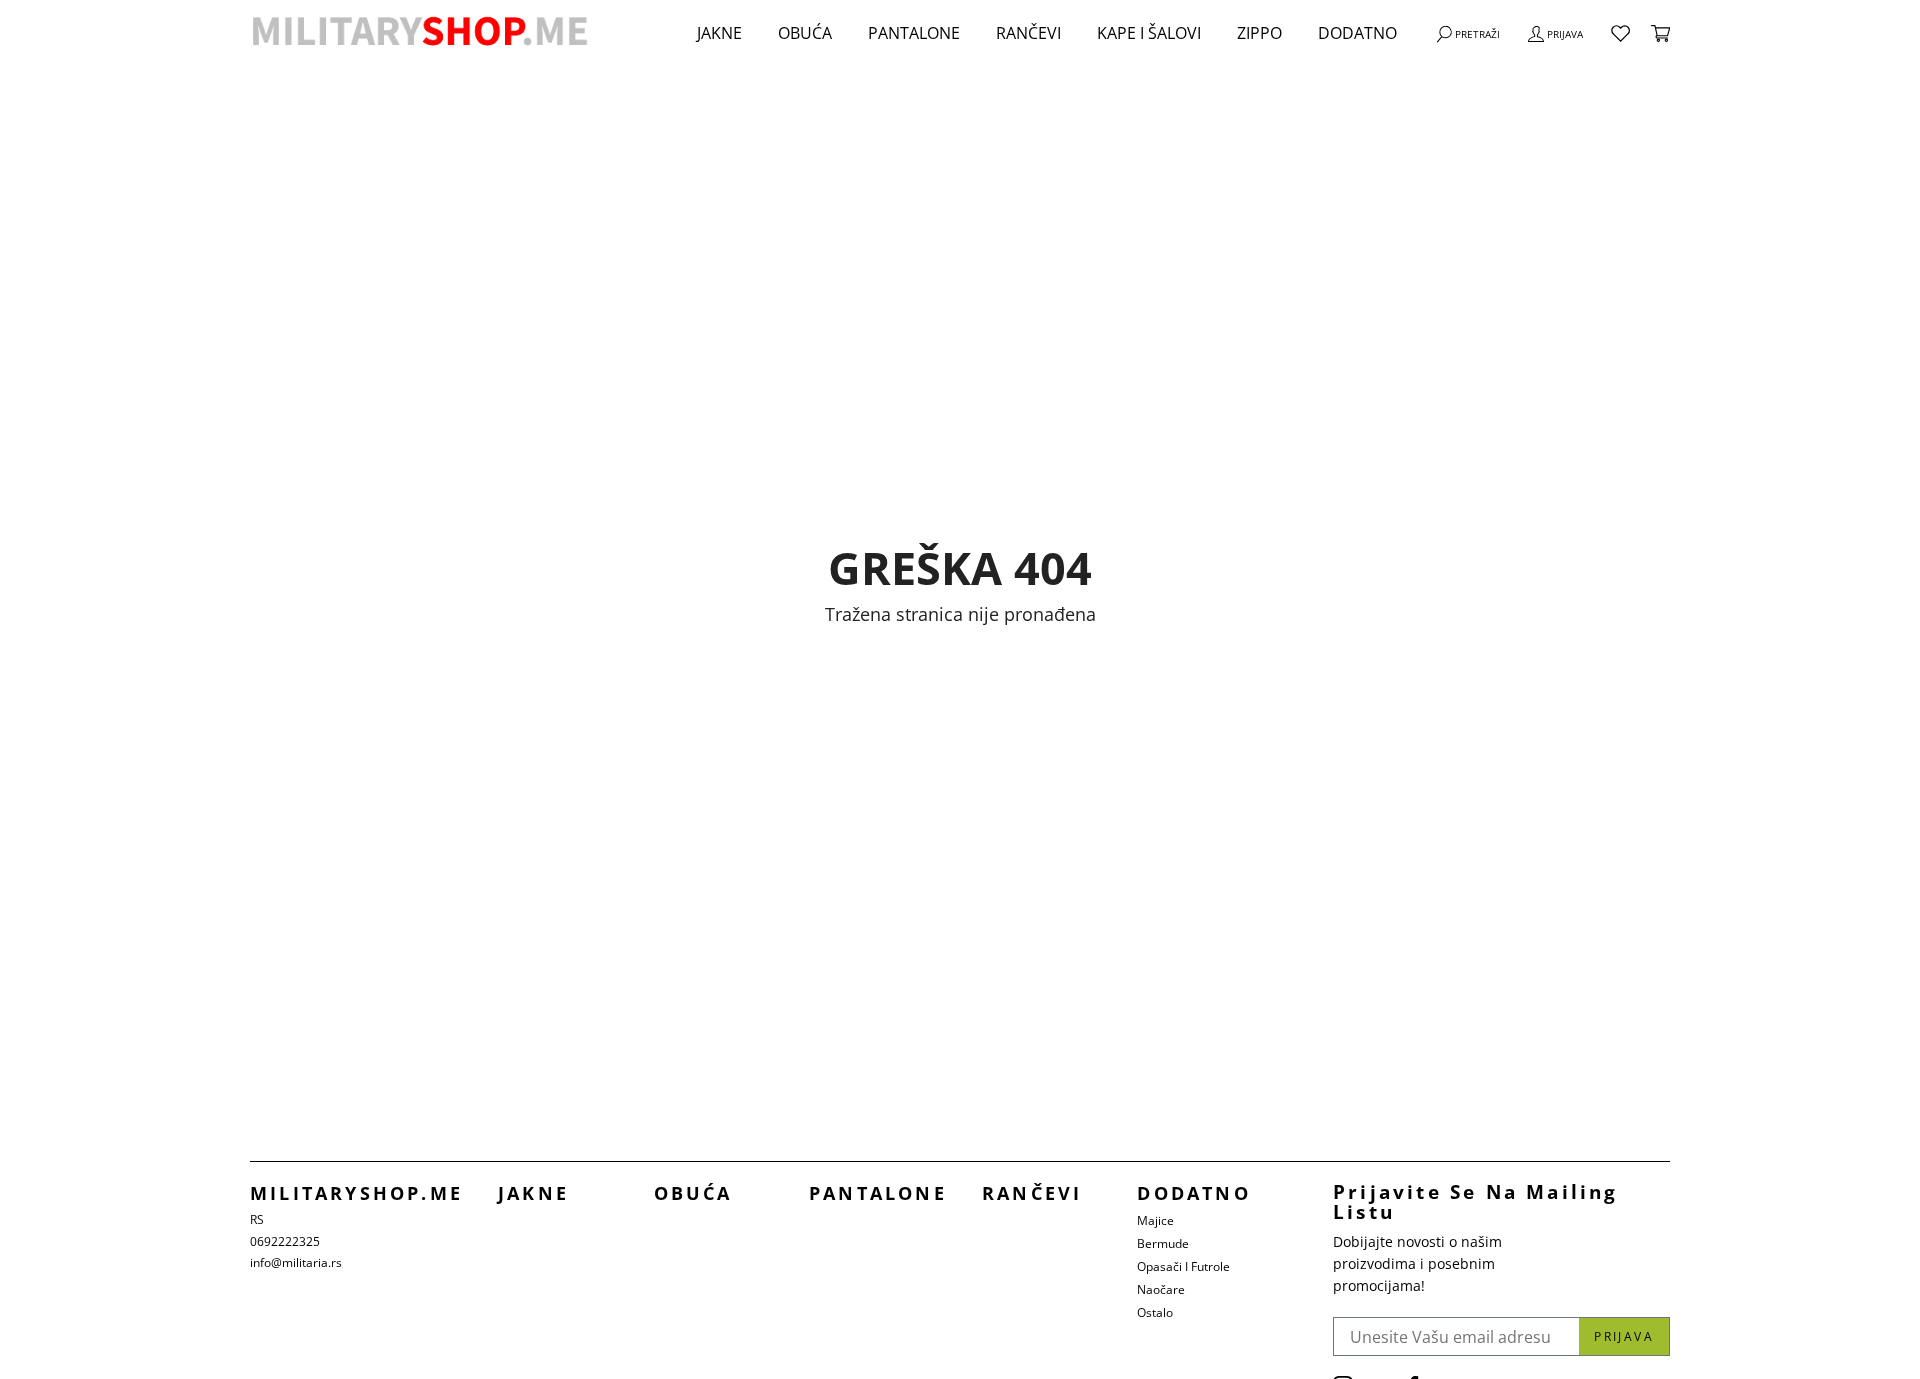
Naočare (1161, 1289)
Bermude (1163, 1243)
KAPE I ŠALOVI (1149, 33)
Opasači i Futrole (1183, 1266)
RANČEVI (1028, 33)
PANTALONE (914, 33)
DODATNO (1357, 33)
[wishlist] (1620, 33)
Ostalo (1155, 1312)
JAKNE (719, 33)
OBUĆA (805, 33)
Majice (1155, 1220)
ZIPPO (1259, 33)
